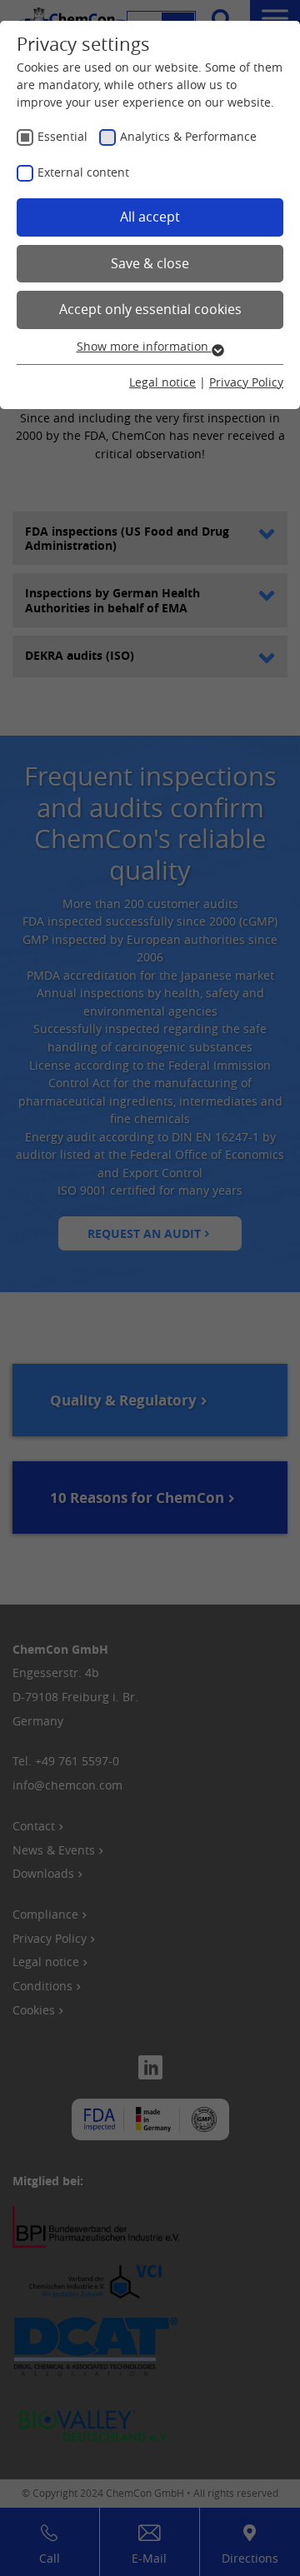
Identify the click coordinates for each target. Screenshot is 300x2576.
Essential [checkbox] (62, 136)
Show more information (144, 346)
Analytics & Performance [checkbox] (188, 136)
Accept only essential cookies (150, 309)
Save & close (150, 263)
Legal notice (162, 382)
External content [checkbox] (83, 172)
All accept (150, 217)
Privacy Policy (246, 382)
